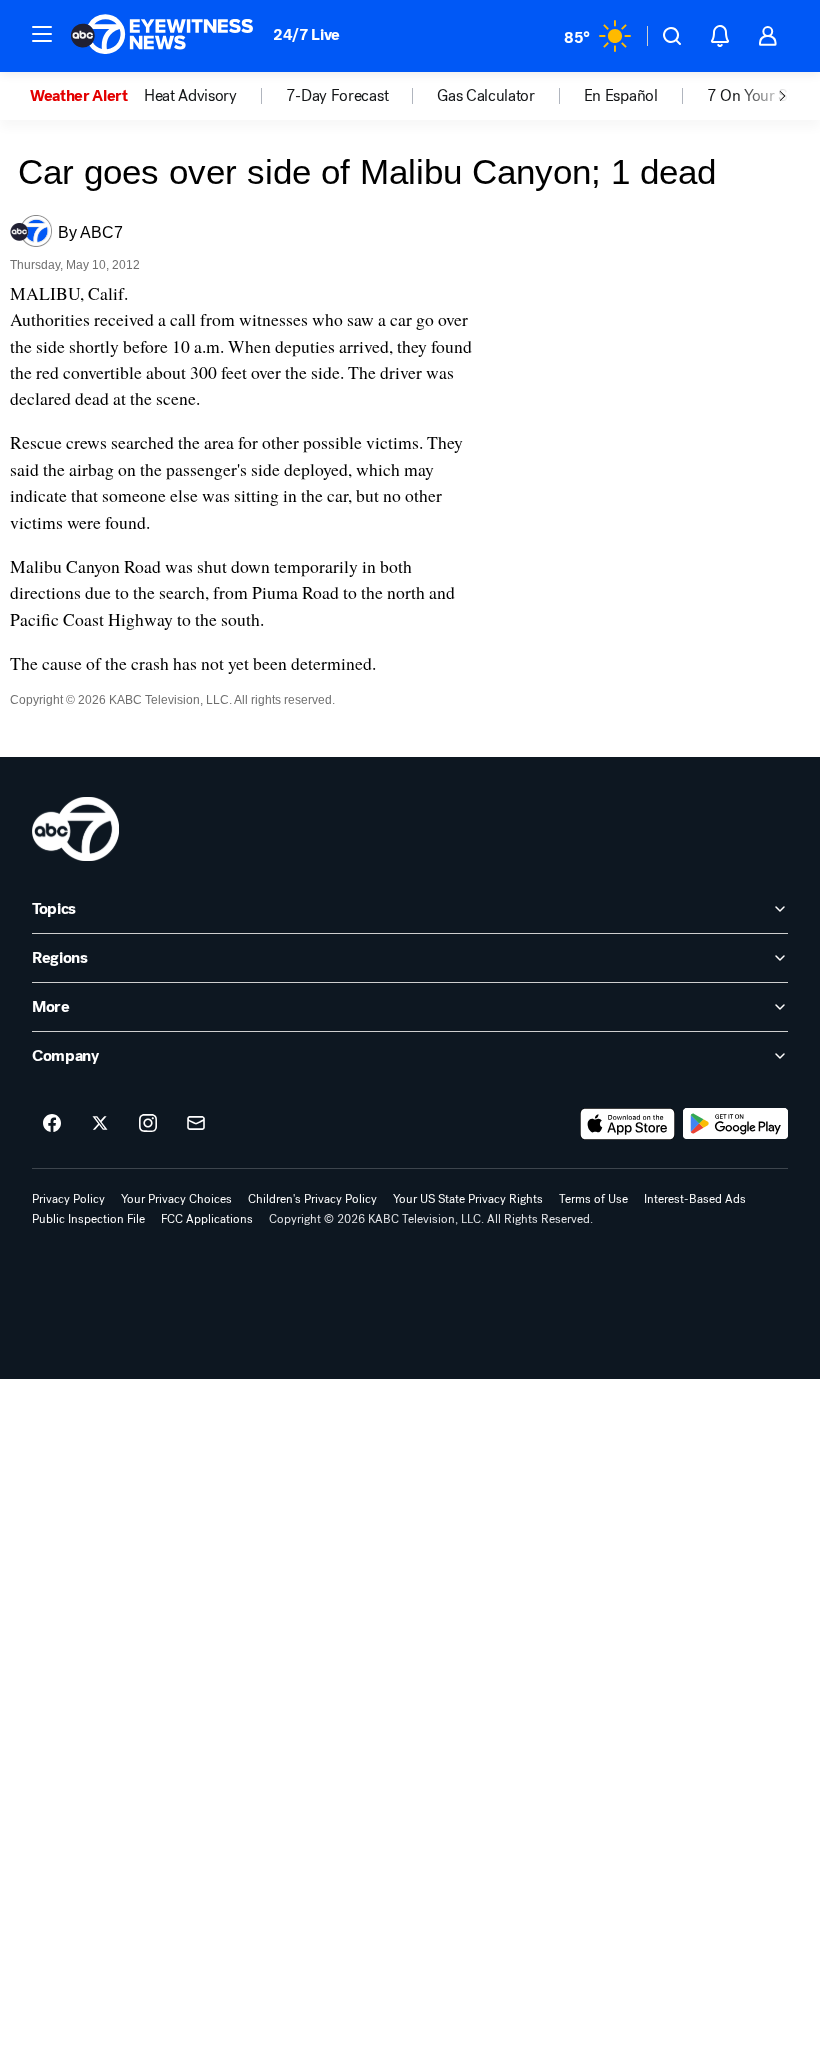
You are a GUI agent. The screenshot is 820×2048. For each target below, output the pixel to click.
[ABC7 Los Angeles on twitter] (100, 1124)
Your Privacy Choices (176, 1199)
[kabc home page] (75, 829)
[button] (42, 34)
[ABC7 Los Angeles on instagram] (148, 1124)
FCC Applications (207, 1219)
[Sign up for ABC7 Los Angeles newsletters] (196, 1124)
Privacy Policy (68, 1199)
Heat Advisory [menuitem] (190, 96)
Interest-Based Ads (695, 1199)
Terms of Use (593, 1199)
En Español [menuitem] (621, 96)
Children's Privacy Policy (312, 1199)
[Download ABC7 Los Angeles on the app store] (628, 1124)
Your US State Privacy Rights (468, 1199)
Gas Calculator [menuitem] (486, 96)
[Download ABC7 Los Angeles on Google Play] (735, 1124)
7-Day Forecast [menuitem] (337, 96)
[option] (87, 96)
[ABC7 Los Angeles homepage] (162, 36)
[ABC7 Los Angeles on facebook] (52, 1124)
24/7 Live (306, 34)
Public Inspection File (88, 1219)
